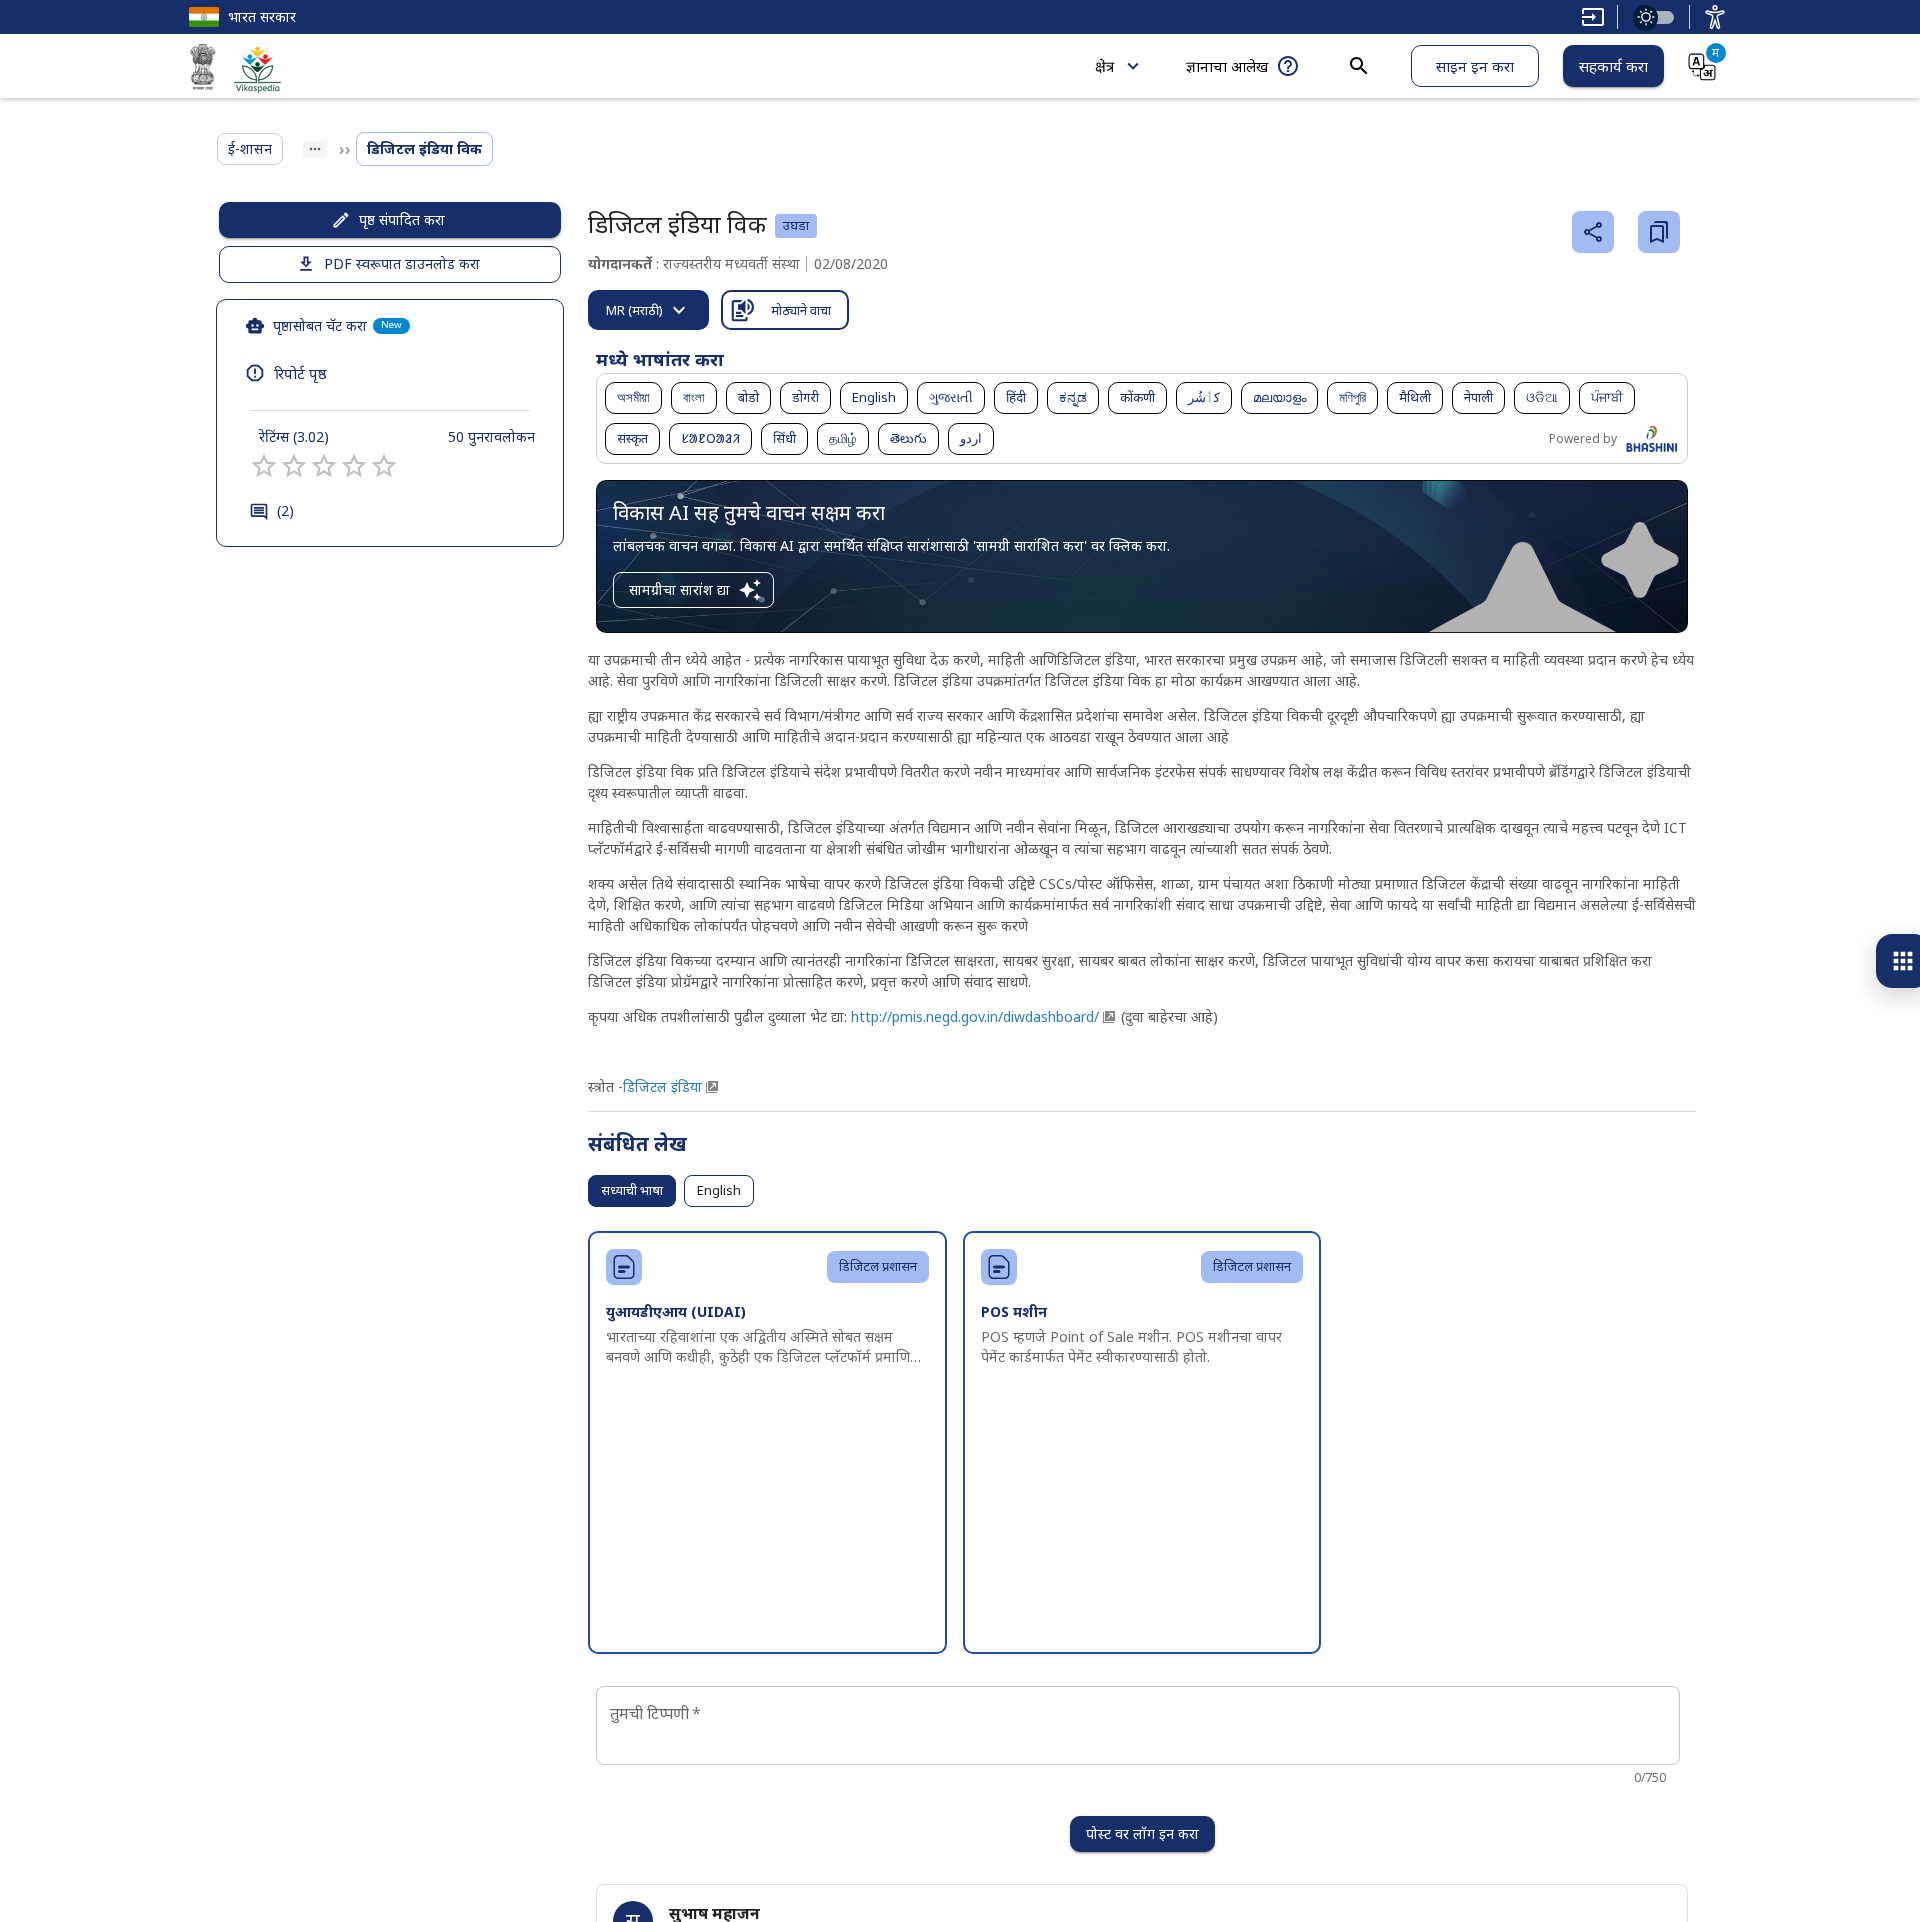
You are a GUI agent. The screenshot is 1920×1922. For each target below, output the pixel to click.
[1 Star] (264, 466)
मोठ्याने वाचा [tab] (801, 310)
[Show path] (315, 149)
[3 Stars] (324, 466)
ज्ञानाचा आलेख (1227, 66)
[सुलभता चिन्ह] (1715, 17)
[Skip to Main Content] (1593, 17)
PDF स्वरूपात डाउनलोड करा (402, 263)
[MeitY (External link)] (203, 70)
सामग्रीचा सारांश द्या (679, 589)
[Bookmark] (1659, 232)
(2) (285, 510)
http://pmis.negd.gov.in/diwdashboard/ (973, 1016)
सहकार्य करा (1613, 66)
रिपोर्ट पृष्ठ (300, 373)
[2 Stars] (294, 466)
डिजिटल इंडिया (662, 1086)
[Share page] (1593, 232)
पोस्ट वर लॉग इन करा (1142, 1833)
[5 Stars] (384, 466)
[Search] (1359, 66)
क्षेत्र (1104, 66)
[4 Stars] (354, 466)
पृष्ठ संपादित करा (402, 219)
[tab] (648, 310)
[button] (633, 398)
